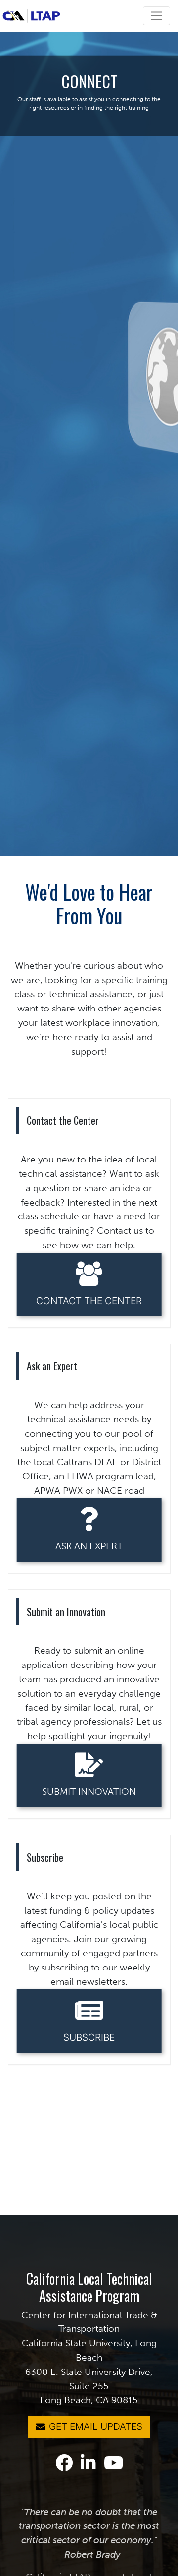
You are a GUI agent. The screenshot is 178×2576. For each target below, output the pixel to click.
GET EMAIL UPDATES (96, 2426)
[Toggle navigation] (156, 16)
